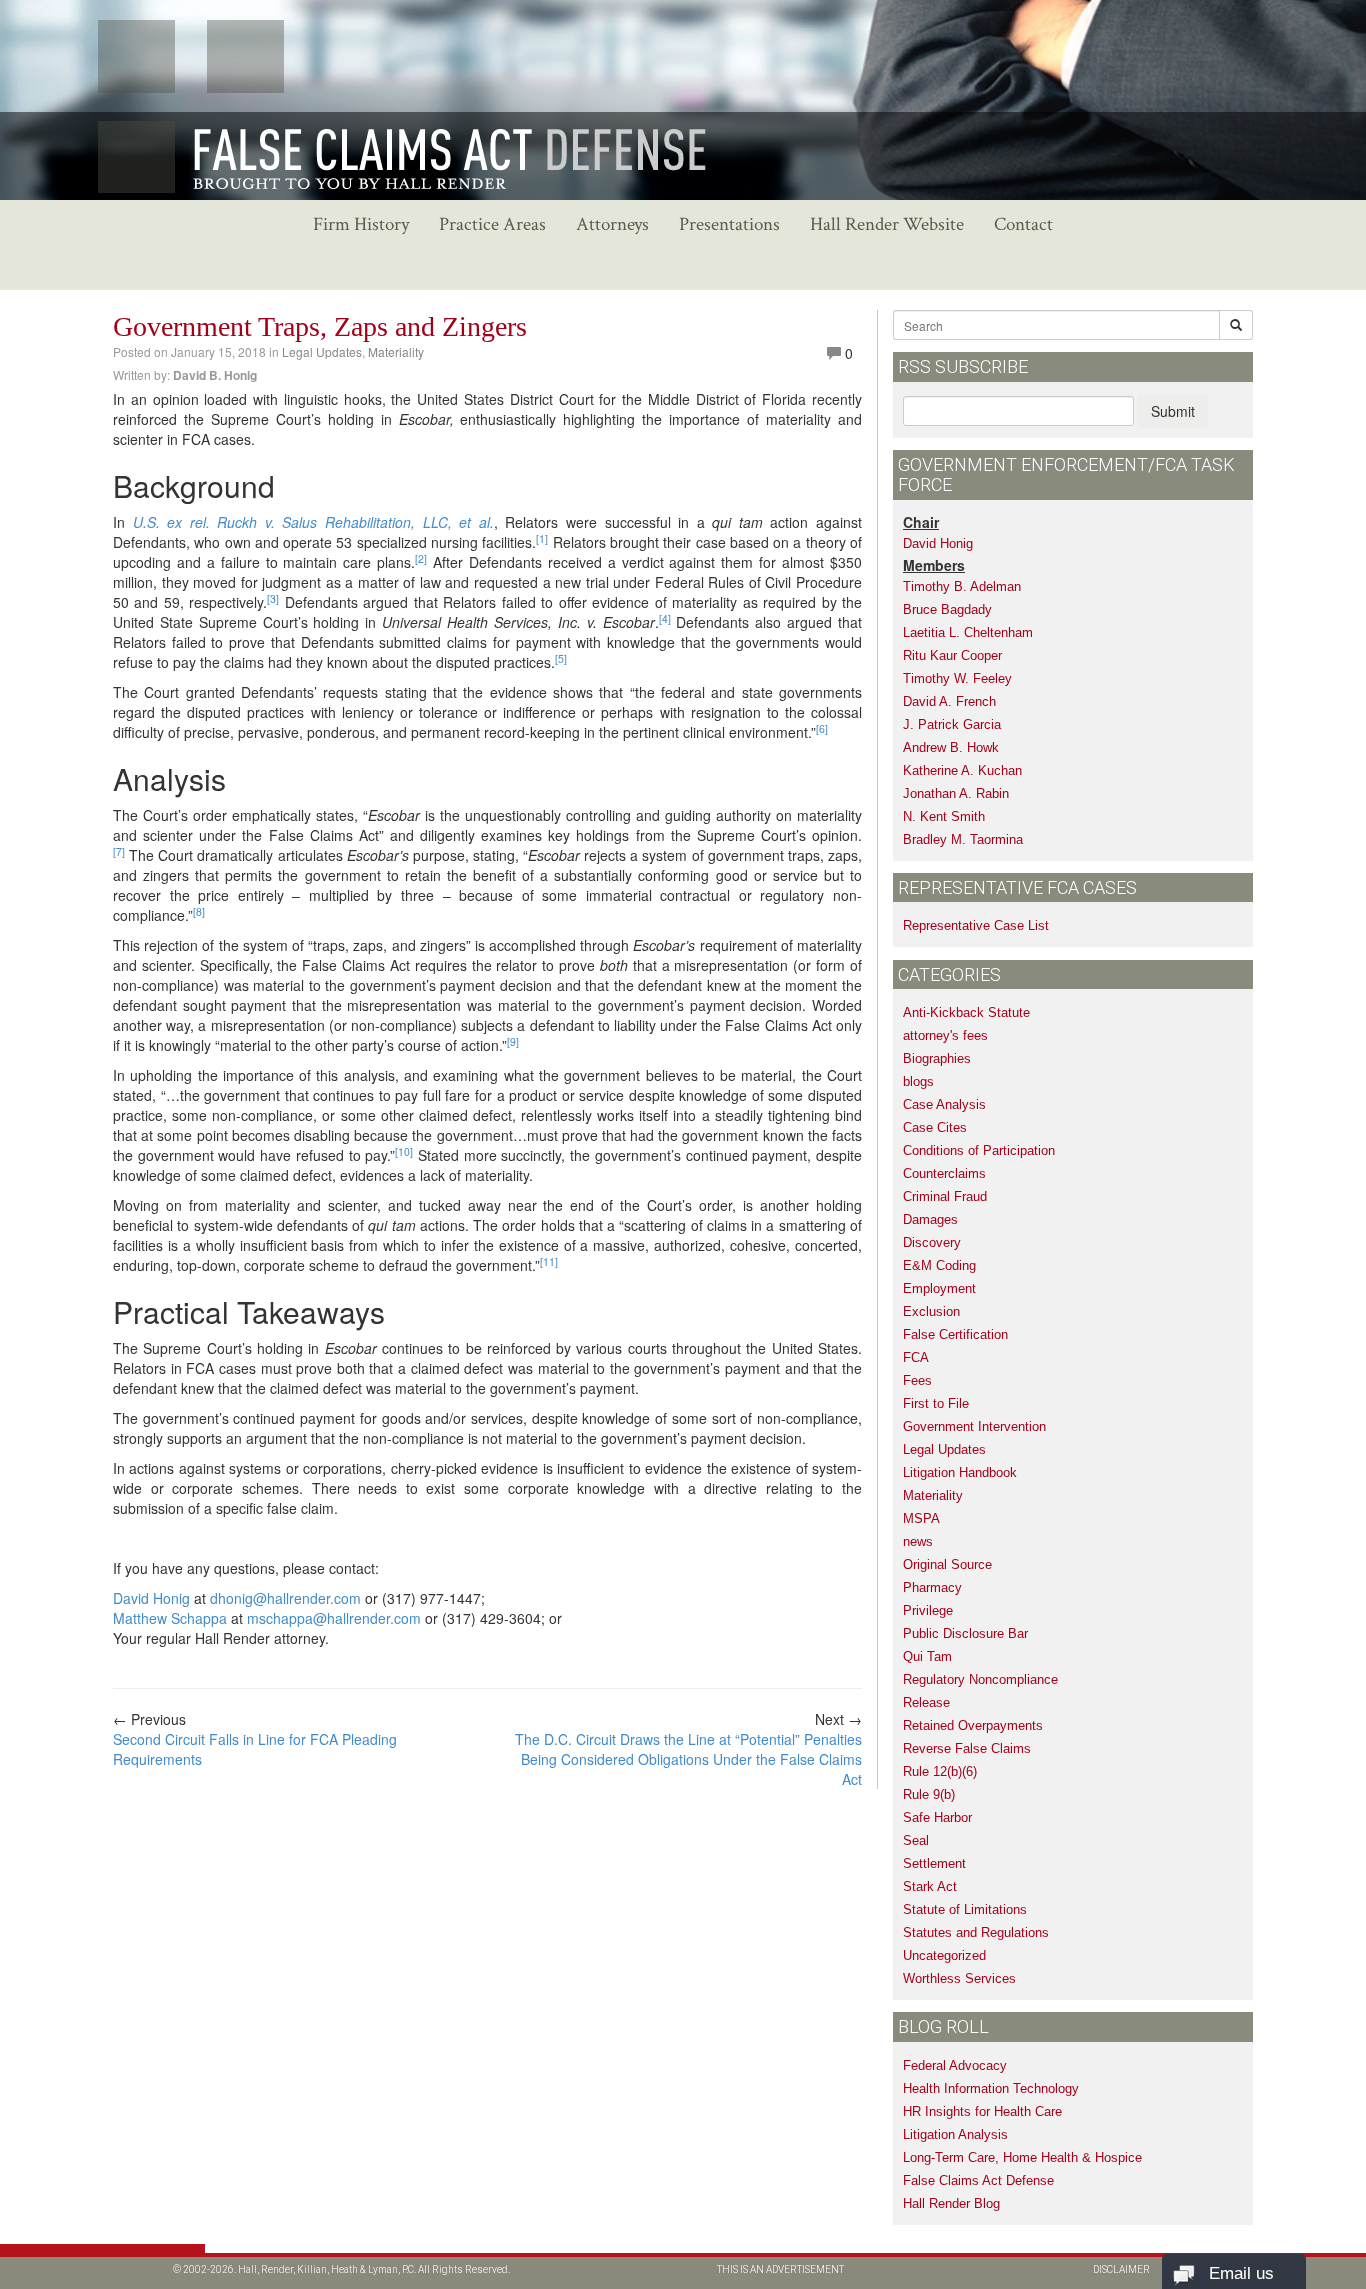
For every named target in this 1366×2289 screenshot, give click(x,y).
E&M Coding (939, 1265)
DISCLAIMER (1121, 2269)
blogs (918, 1081)
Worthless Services (959, 1978)
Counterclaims (944, 1173)
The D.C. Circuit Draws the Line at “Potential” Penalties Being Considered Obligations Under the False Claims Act (688, 1759)
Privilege (928, 1610)
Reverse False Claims (967, 1748)
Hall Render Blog (951, 2203)
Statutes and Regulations (976, 1932)
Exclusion (931, 1311)
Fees (917, 1380)
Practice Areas (492, 224)
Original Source (947, 1564)
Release (926, 1702)
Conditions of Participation (979, 1150)
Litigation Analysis (955, 2134)
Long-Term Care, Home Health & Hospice (1022, 2157)
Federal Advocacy (955, 2065)
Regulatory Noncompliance (980, 1679)
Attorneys (612, 224)
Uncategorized (944, 1955)
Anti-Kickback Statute (966, 1012)
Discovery (932, 1242)
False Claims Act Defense (978, 2180)
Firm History (361, 224)
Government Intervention (974, 1426)
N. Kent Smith (944, 816)
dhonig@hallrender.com (285, 1598)
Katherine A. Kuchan (962, 770)
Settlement (934, 1863)
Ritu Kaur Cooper (952, 655)
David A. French (949, 701)
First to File (936, 1403)
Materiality (396, 351)
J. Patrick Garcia (952, 724)
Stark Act (930, 1886)
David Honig (151, 1598)
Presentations (729, 224)
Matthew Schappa (170, 1618)
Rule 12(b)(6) (940, 1771)
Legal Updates (322, 351)
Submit (1173, 411)
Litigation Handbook (960, 1472)
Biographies (937, 1058)
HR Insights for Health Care (982, 2111)
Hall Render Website (887, 224)
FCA (916, 1357)
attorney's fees (945, 1035)
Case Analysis (944, 1104)
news (918, 1541)
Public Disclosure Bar (965, 1633)
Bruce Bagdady (947, 609)
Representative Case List (976, 925)
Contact (1023, 224)
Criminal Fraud (945, 1196)
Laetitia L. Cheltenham (968, 632)
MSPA (921, 1518)
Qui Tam (927, 1656)
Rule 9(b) (929, 1794)
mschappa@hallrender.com (334, 1618)
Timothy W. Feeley (957, 678)
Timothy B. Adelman (962, 586)
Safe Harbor (937, 1817)
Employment (939, 1288)
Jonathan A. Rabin (956, 793)
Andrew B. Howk (951, 747)
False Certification (955, 1334)
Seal (916, 1840)
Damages (930, 1219)
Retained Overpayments (973, 1725)
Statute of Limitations (965, 1909)
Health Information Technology (991, 2088)
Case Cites (935, 1127)
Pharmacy (932, 1587)
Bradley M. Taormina (963, 839)
